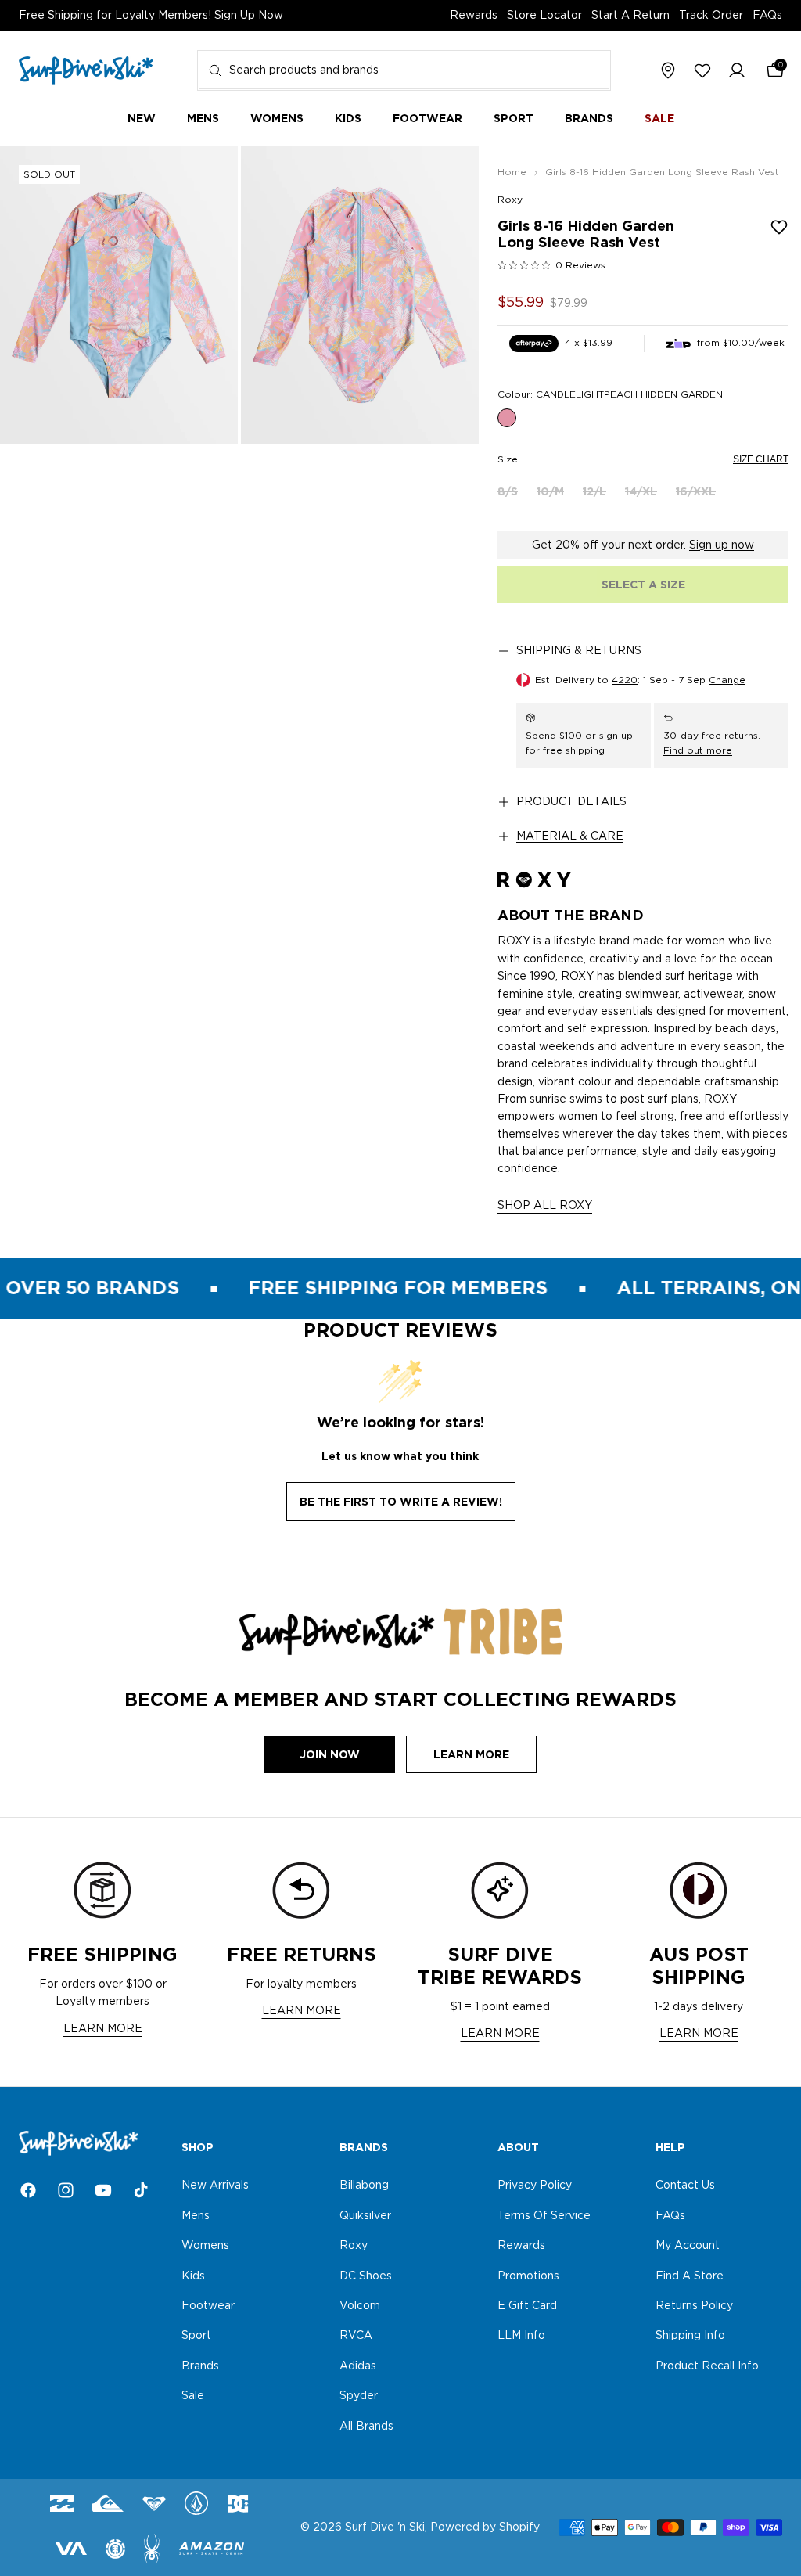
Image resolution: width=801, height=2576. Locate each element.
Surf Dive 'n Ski (385, 2527)
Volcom (360, 2306)
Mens (196, 2216)
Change (727, 680)
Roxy (510, 200)
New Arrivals (215, 2186)
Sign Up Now (249, 16)
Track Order (711, 16)
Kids (193, 2276)
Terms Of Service (544, 2216)
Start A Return (630, 16)
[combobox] (404, 70)
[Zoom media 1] (119, 295)
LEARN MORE (103, 2029)
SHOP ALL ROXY (545, 1206)
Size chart (761, 459)
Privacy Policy (535, 2186)
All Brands (366, 2427)
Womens (205, 2247)
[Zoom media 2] (360, 295)
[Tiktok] (141, 2190)
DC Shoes (366, 2276)
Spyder (359, 2397)
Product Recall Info (707, 2366)
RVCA (356, 2337)
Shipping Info (690, 2337)
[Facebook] (28, 2190)
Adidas (358, 2366)
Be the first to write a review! (401, 1502)
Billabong (364, 2186)
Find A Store (690, 2276)
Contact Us (685, 2186)
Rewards (474, 16)
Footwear (208, 2306)
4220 (625, 680)
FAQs (767, 16)
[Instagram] (66, 2190)
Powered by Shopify (485, 2527)
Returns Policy (694, 2306)
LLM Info (521, 2337)
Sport (196, 2337)
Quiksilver (365, 2216)
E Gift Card (527, 2306)
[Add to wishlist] (779, 227)
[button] (737, 71)
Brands (200, 2366)
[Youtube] (103, 2190)
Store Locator (544, 16)
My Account (688, 2247)
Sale (193, 2397)
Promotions (528, 2276)
